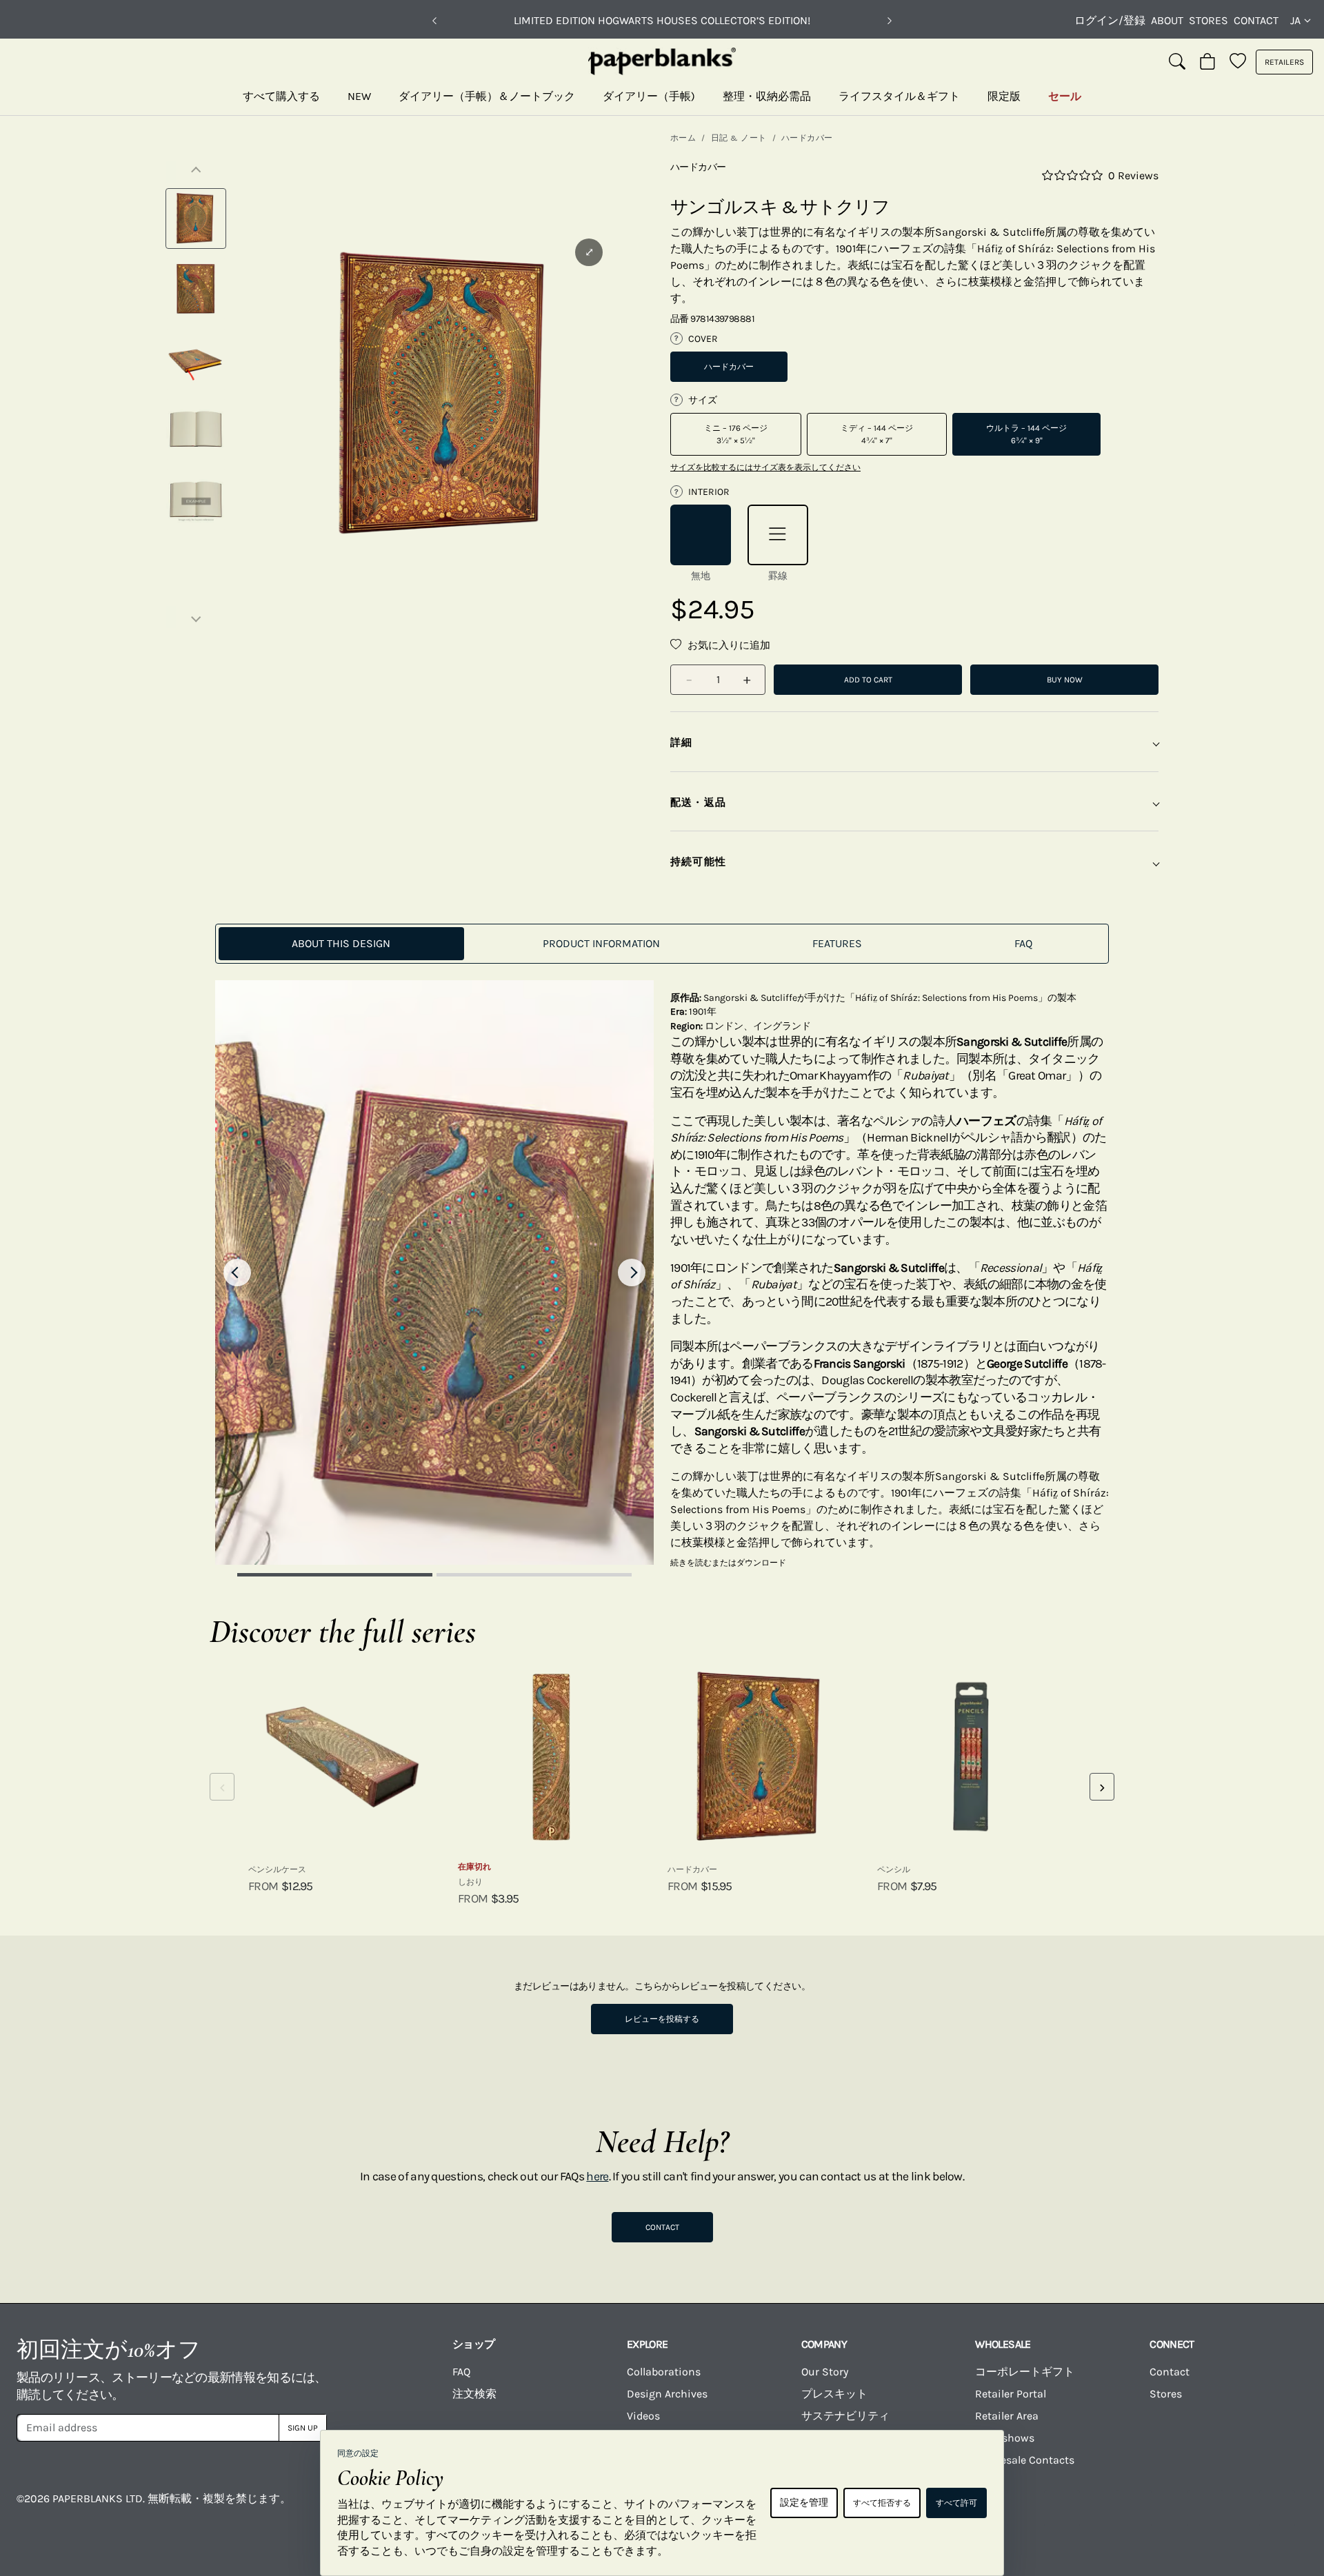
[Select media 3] (196, 359)
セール (1065, 96)
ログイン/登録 (1110, 20)
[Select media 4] (196, 429)
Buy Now (1065, 680)
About (1167, 20)
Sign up (303, 2428)
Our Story (825, 2372)
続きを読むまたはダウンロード (728, 1563)
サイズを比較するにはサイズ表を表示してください (765, 467)
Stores (1208, 20)
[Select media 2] (196, 289)
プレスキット (834, 2394)
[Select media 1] (196, 219)
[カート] (1207, 62)
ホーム (683, 138)
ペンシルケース (277, 1869)
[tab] (341, 944)
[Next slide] (632, 1272)
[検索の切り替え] (1177, 62)
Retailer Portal (1011, 2394)
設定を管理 (804, 2503)
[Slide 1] (335, 1575)
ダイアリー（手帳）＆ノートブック (487, 96)
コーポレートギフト (1025, 2372)
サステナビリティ (845, 2416)
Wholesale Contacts (1025, 2460)
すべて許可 (956, 2503)
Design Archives (667, 2394)
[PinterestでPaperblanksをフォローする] (1277, 2508)
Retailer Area (1007, 2416)
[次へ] (890, 21)
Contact (1256, 20)
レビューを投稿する (662, 2019)
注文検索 (474, 2394)
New (359, 96)
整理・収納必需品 (767, 96)
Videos (643, 2416)
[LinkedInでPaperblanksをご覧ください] (1205, 2508)
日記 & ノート (739, 138)
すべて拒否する (882, 2503)
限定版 (1004, 96)
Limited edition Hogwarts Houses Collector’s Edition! (662, 20)
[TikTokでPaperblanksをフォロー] (1134, 2508)
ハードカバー (807, 138)
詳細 (681, 742)
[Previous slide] (237, 1272)
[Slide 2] (534, 1575)
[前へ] (434, 21)
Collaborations (664, 2372)
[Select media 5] (196, 500)
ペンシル (894, 1869)
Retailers (1284, 62)
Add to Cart (868, 680)
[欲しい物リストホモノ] (1238, 62)
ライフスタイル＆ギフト (899, 96)
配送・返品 (698, 802)
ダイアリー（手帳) (649, 96)
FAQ (461, 2372)
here (597, 2176)
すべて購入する (281, 96)
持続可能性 (698, 862)
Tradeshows (1005, 2438)
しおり (470, 1882)
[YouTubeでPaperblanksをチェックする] (1062, 2508)
